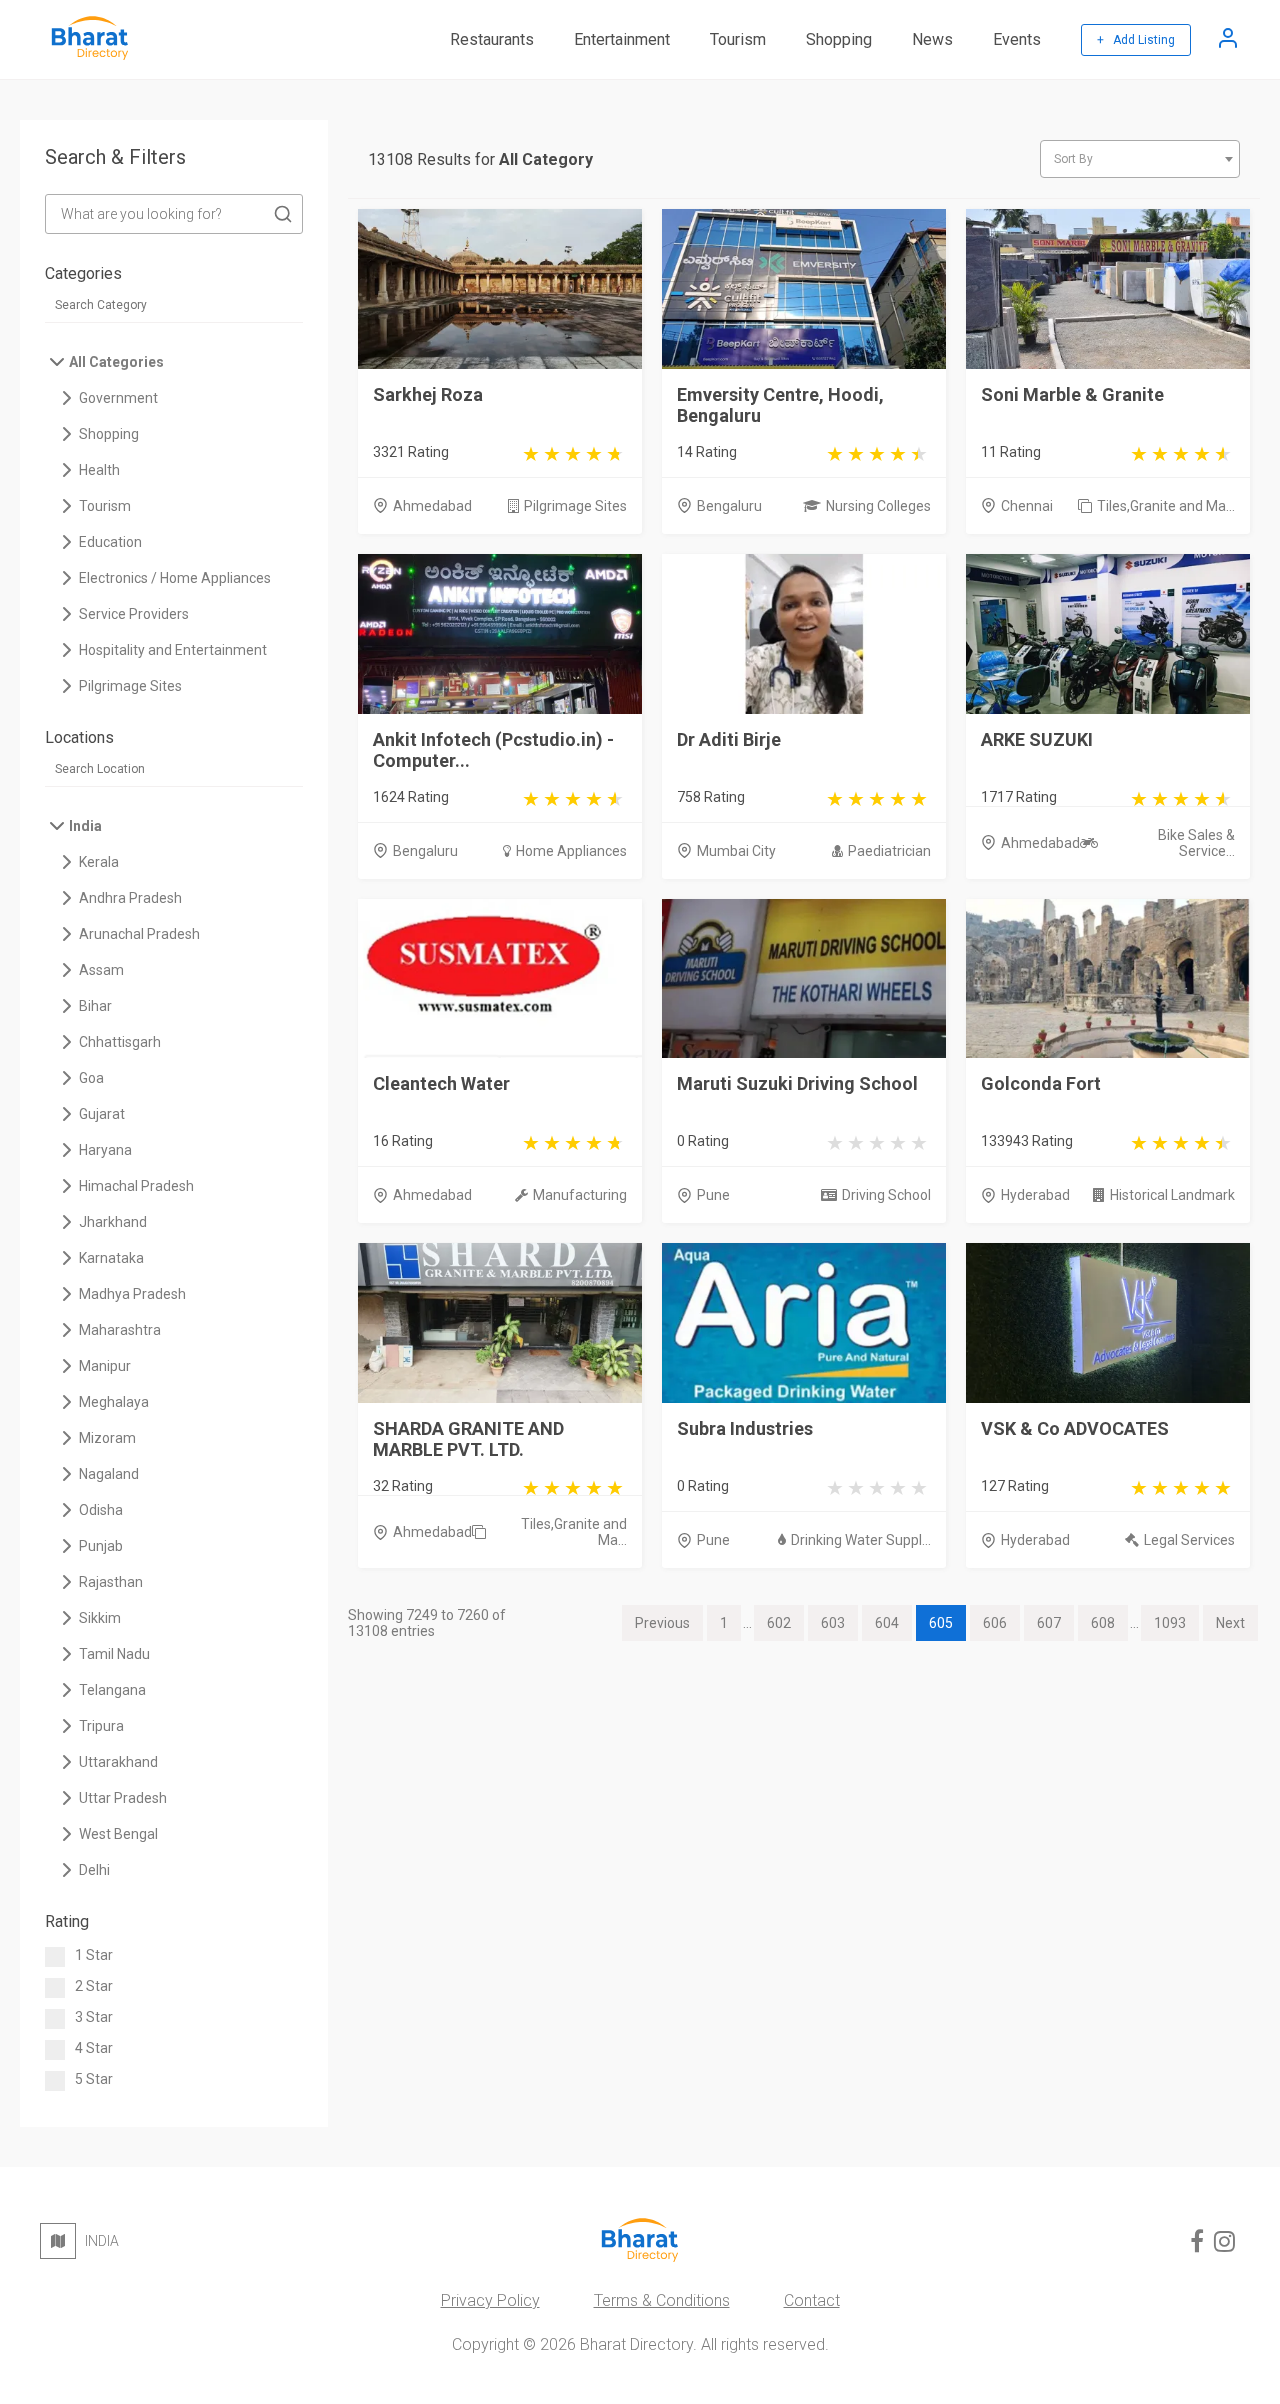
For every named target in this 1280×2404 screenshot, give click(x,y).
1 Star (94, 1955)
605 (941, 1623)
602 (779, 1623)
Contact (812, 2300)
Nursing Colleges (878, 506)
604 (887, 1623)
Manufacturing (580, 1195)
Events (1017, 39)
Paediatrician (889, 851)
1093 (1170, 1623)
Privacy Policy (490, 2300)
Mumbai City (736, 851)
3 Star (94, 2017)
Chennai (1027, 506)
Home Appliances (571, 851)
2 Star (94, 1986)
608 (1103, 1623)
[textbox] (1140, 159)
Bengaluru (729, 506)
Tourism (738, 39)
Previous (662, 1623)
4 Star (94, 2048)
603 (833, 1623)
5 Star (94, 2079)
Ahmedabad (432, 506)
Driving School (886, 1195)
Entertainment (622, 39)
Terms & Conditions (662, 2300)
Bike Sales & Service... (1196, 843)
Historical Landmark (1172, 1195)
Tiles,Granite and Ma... (1166, 506)
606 (995, 1623)
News (932, 39)
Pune (713, 1195)
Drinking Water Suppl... (861, 1540)
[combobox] (1140, 159)
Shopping (839, 39)
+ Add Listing (1136, 40)
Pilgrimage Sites (575, 506)
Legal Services (1189, 1540)
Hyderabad (1035, 1195)
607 (1049, 1623)
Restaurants (492, 39)
